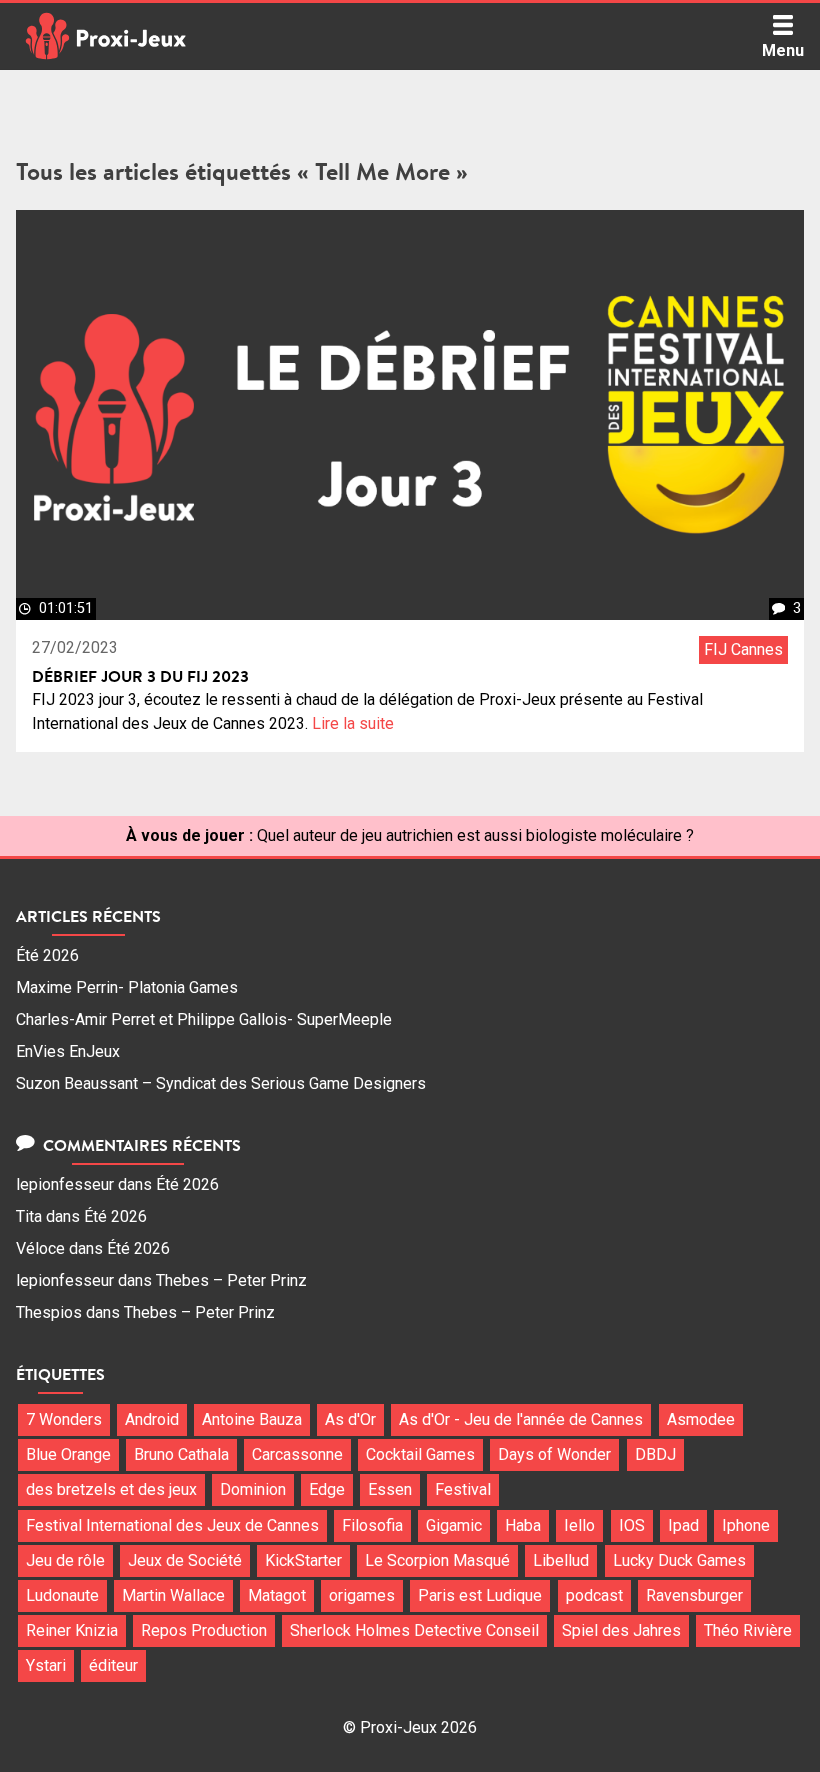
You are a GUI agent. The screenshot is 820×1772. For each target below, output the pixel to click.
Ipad (683, 1525)
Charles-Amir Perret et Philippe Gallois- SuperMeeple (204, 1019)
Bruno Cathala (181, 1454)
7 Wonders (64, 1419)
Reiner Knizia (72, 1630)
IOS (632, 1525)
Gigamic (454, 1525)
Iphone (746, 1525)
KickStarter (303, 1560)
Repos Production (204, 1630)
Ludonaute (62, 1595)
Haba (523, 1525)
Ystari (46, 1665)
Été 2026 (47, 955)
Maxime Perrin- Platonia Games (127, 987)
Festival (463, 1489)
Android (152, 1419)
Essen (390, 1489)
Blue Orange (68, 1454)
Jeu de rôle (65, 1560)
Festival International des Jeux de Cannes (172, 1525)
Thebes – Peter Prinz (231, 1280)
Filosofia (372, 1525)
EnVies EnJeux (68, 1051)
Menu (783, 50)
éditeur (113, 1665)
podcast (594, 1595)
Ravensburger (694, 1595)
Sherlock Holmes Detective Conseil (414, 1630)
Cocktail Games (420, 1454)
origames (362, 1595)
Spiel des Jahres (621, 1630)
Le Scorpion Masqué (437, 1560)
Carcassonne (297, 1454)
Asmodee (701, 1419)
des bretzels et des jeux (111, 1489)
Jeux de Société (185, 1560)
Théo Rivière (748, 1630)
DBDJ (655, 1454)
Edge (327, 1489)
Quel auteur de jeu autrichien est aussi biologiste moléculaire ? (475, 835)
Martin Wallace (173, 1595)
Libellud (561, 1560)
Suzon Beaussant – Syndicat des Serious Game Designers (221, 1083)
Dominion (253, 1489)
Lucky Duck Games (679, 1560)
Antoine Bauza (252, 1419)
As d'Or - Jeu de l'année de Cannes (521, 1419)
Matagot (277, 1595)
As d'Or (350, 1419)
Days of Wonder (554, 1454)
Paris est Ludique (480, 1595)
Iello (579, 1525)
